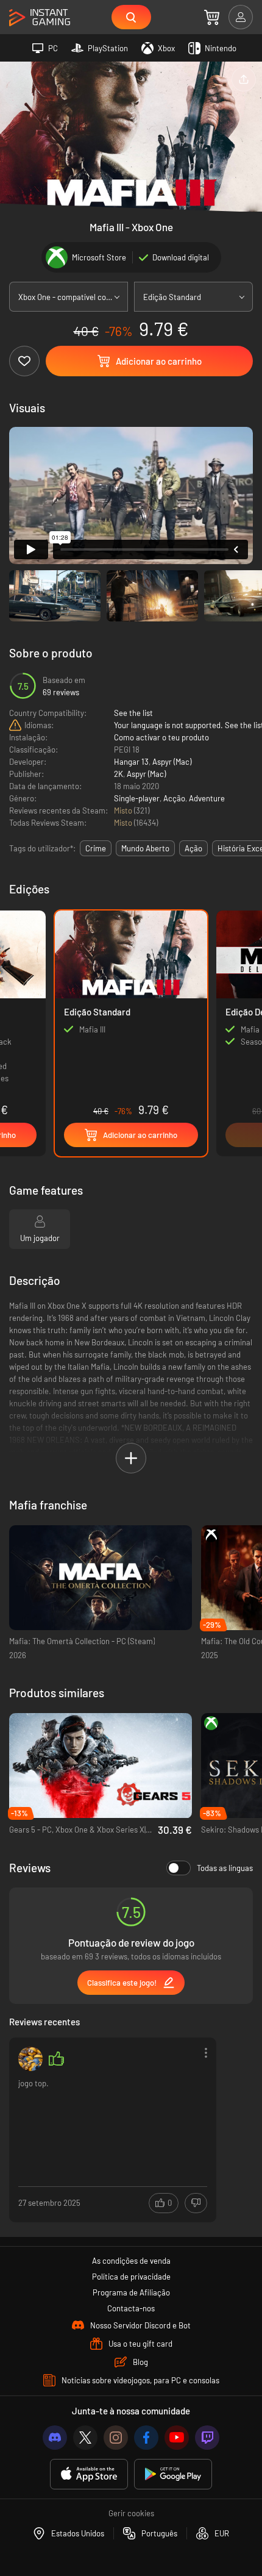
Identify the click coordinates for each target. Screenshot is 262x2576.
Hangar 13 (131, 762)
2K (119, 774)
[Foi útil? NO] (196, 2203)
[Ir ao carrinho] (212, 17)
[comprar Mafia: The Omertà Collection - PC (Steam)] (101, 1578)
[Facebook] (146, 2438)
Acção (174, 798)
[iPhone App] (89, 2474)
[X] (85, 2438)
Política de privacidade (131, 2277)
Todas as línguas (225, 1868)
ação (193, 848)
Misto (124, 810)
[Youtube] (177, 2438)
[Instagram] (116, 2438)
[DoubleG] (30, 2059)
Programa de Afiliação (131, 2292)
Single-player (137, 798)
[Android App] (173, 2474)
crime (96, 848)
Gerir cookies (131, 2513)
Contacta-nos (131, 2308)
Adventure (207, 798)
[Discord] (55, 2438)
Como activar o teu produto (161, 737)
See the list (133, 713)
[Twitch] (207, 2438)
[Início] (40, 18)
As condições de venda (131, 2261)
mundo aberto (145, 848)
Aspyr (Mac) (172, 762)
